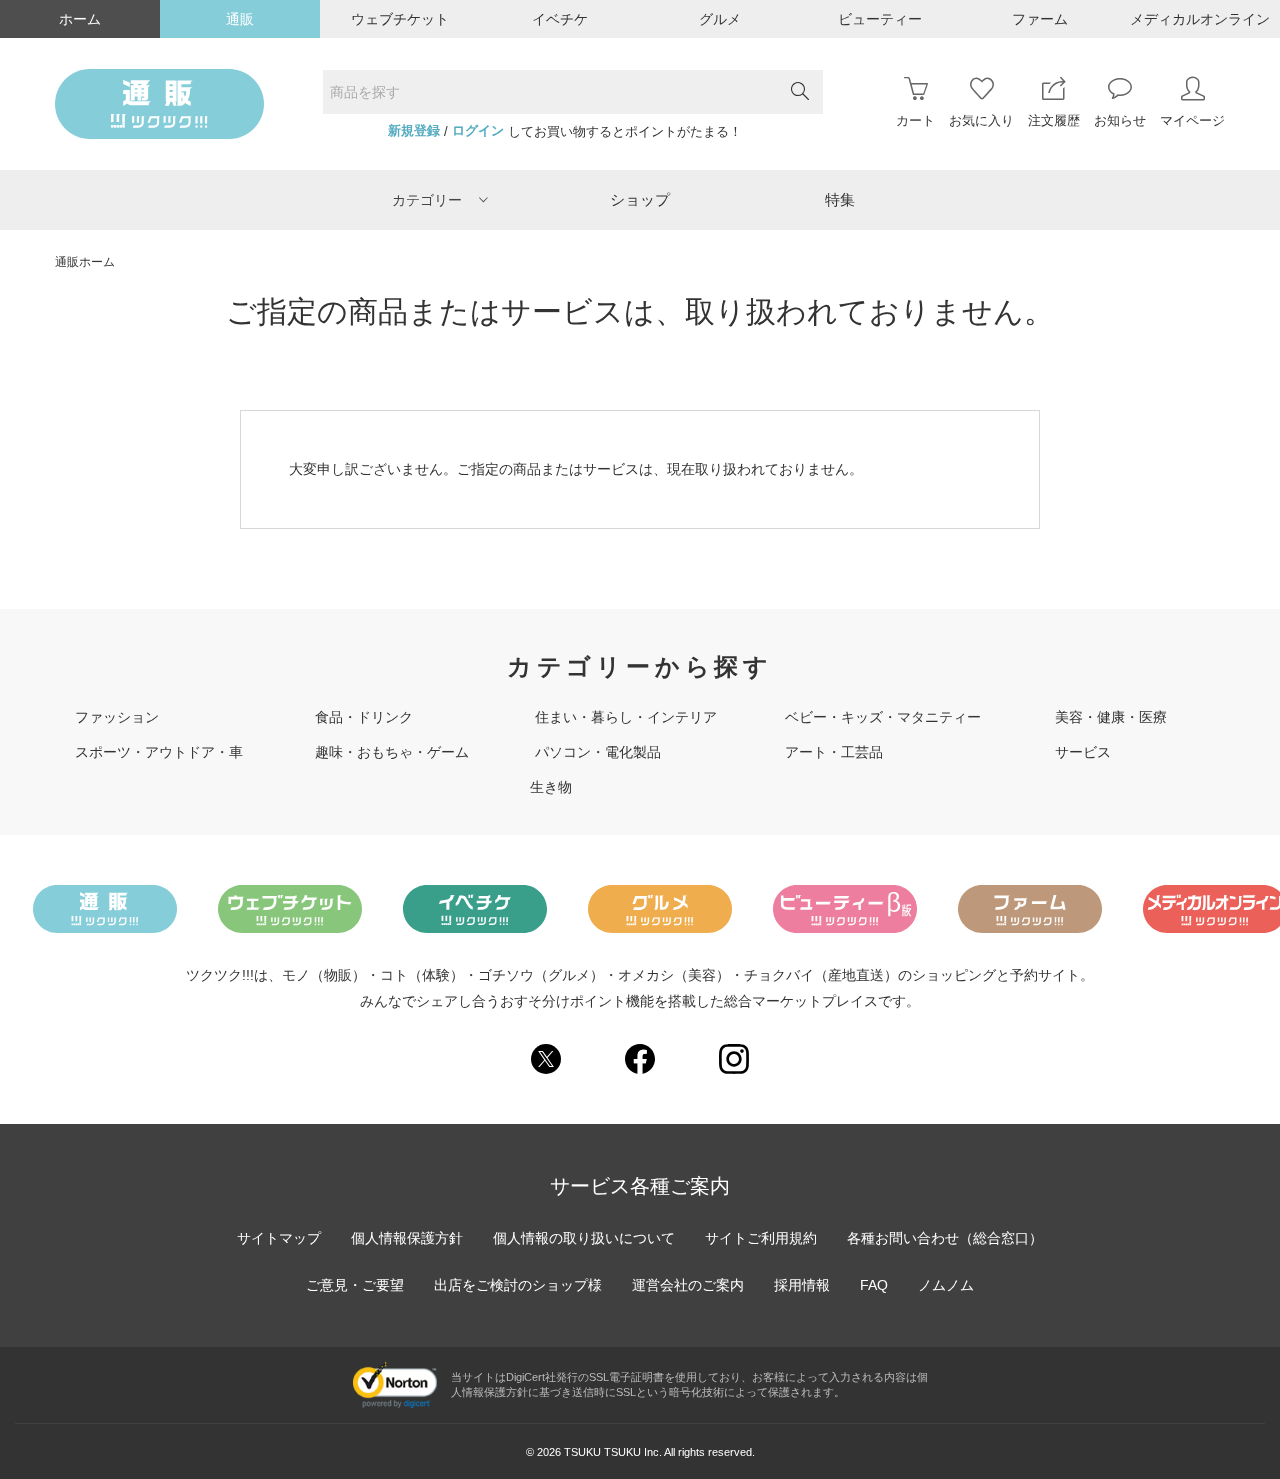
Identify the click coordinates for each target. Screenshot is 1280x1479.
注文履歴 (1054, 120)
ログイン (478, 131)
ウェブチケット (400, 19)
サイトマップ (279, 1238)
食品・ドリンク (364, 717)
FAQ (874, 1285)
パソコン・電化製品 (598, 752)
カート (915, 120)
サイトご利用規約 (761, 1238)
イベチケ (560, 19)
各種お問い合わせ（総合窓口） (945, 1238)
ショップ (640, 199)
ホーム (80, 19)
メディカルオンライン (1200, 19)
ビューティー (880, 19)
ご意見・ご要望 (355, 1285)
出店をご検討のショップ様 (518, 1285)
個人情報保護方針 (407, 1238)
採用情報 (802, 1285)
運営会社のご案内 (688, 1285)
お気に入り (981, 120)
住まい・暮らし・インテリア (626, 717)
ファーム (1040, 19)
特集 (840, 199)
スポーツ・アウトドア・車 (159, 752)
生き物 (551, 787)
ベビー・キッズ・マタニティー (883, 717)
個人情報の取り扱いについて (584, 1238)
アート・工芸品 (834, 752)
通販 (240, 19)
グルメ (720, 19)
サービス (1083, 752)
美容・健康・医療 (1111, 717)
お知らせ (1120, 120)
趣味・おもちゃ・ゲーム (392, 752)
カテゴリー (427, 200)
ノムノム (946, 1285)
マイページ (1192, 120)
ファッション (117, 717)
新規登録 (414, 131)
